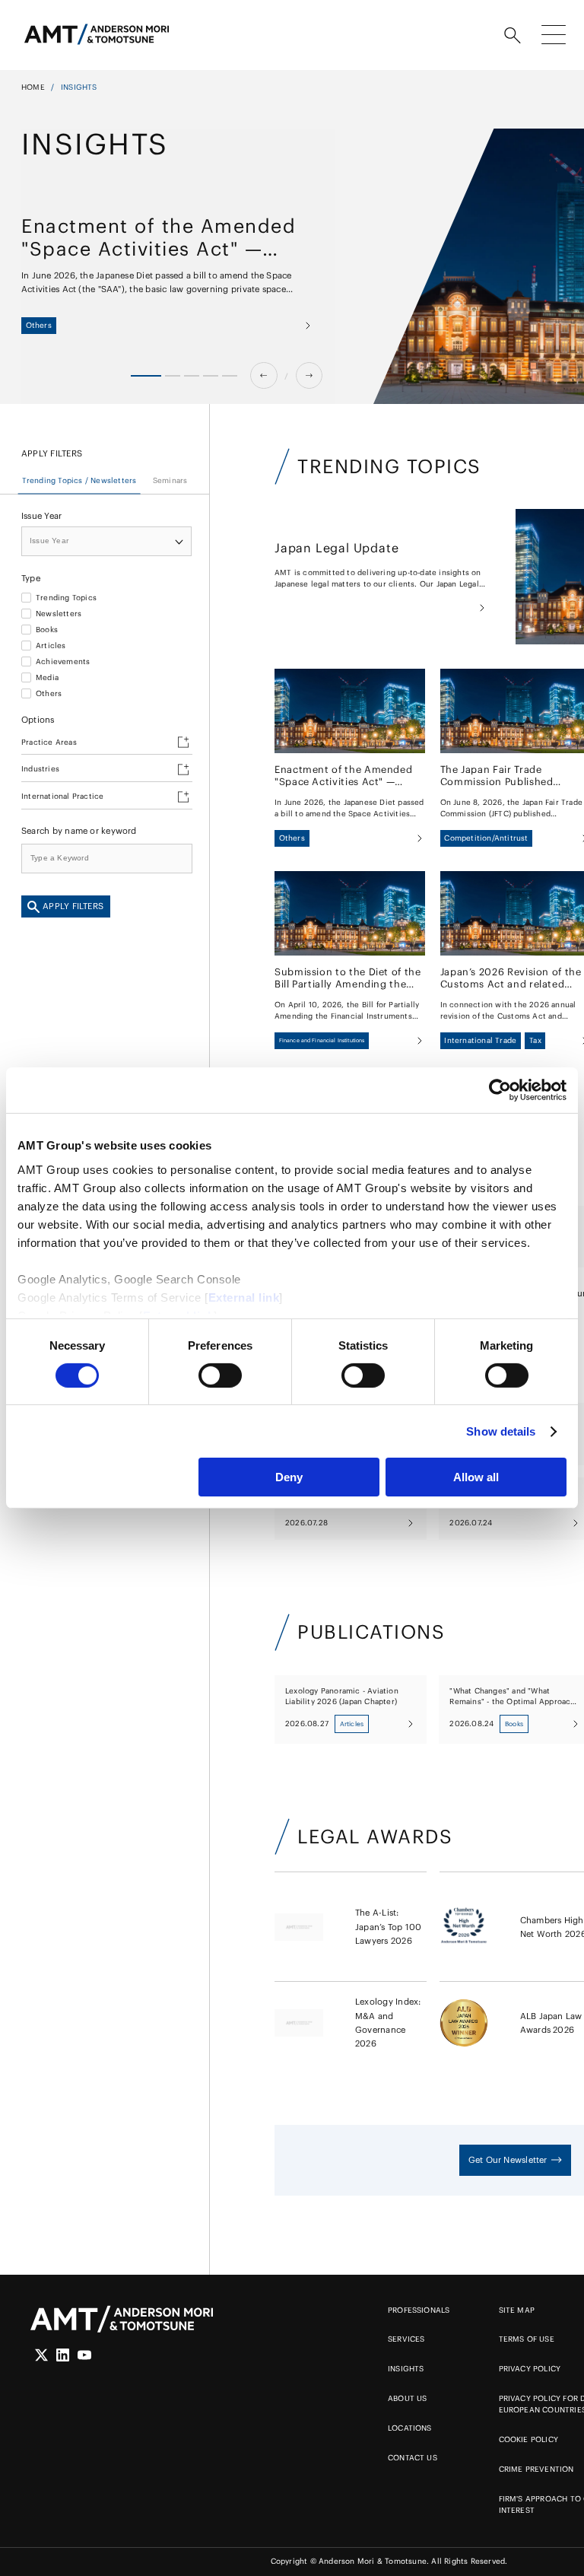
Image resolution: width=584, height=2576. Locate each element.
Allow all (476, 1477)
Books (47, 630)
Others (49, 694)
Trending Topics (66, 598)
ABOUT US (408, 2398)
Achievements (63, 662)
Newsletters (59, 614)
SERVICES (406, 2339)
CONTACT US (413, 2458)
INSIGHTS (406, 2369)
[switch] (220, 1375)
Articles (51, 646)
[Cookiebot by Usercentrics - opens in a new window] (500, 1090)
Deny (289, 1477)
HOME (33, 87)
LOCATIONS (410, 2428)
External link (244, 1297)
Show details (501, 1431)
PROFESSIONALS (419, 2310)
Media (47, 678)
